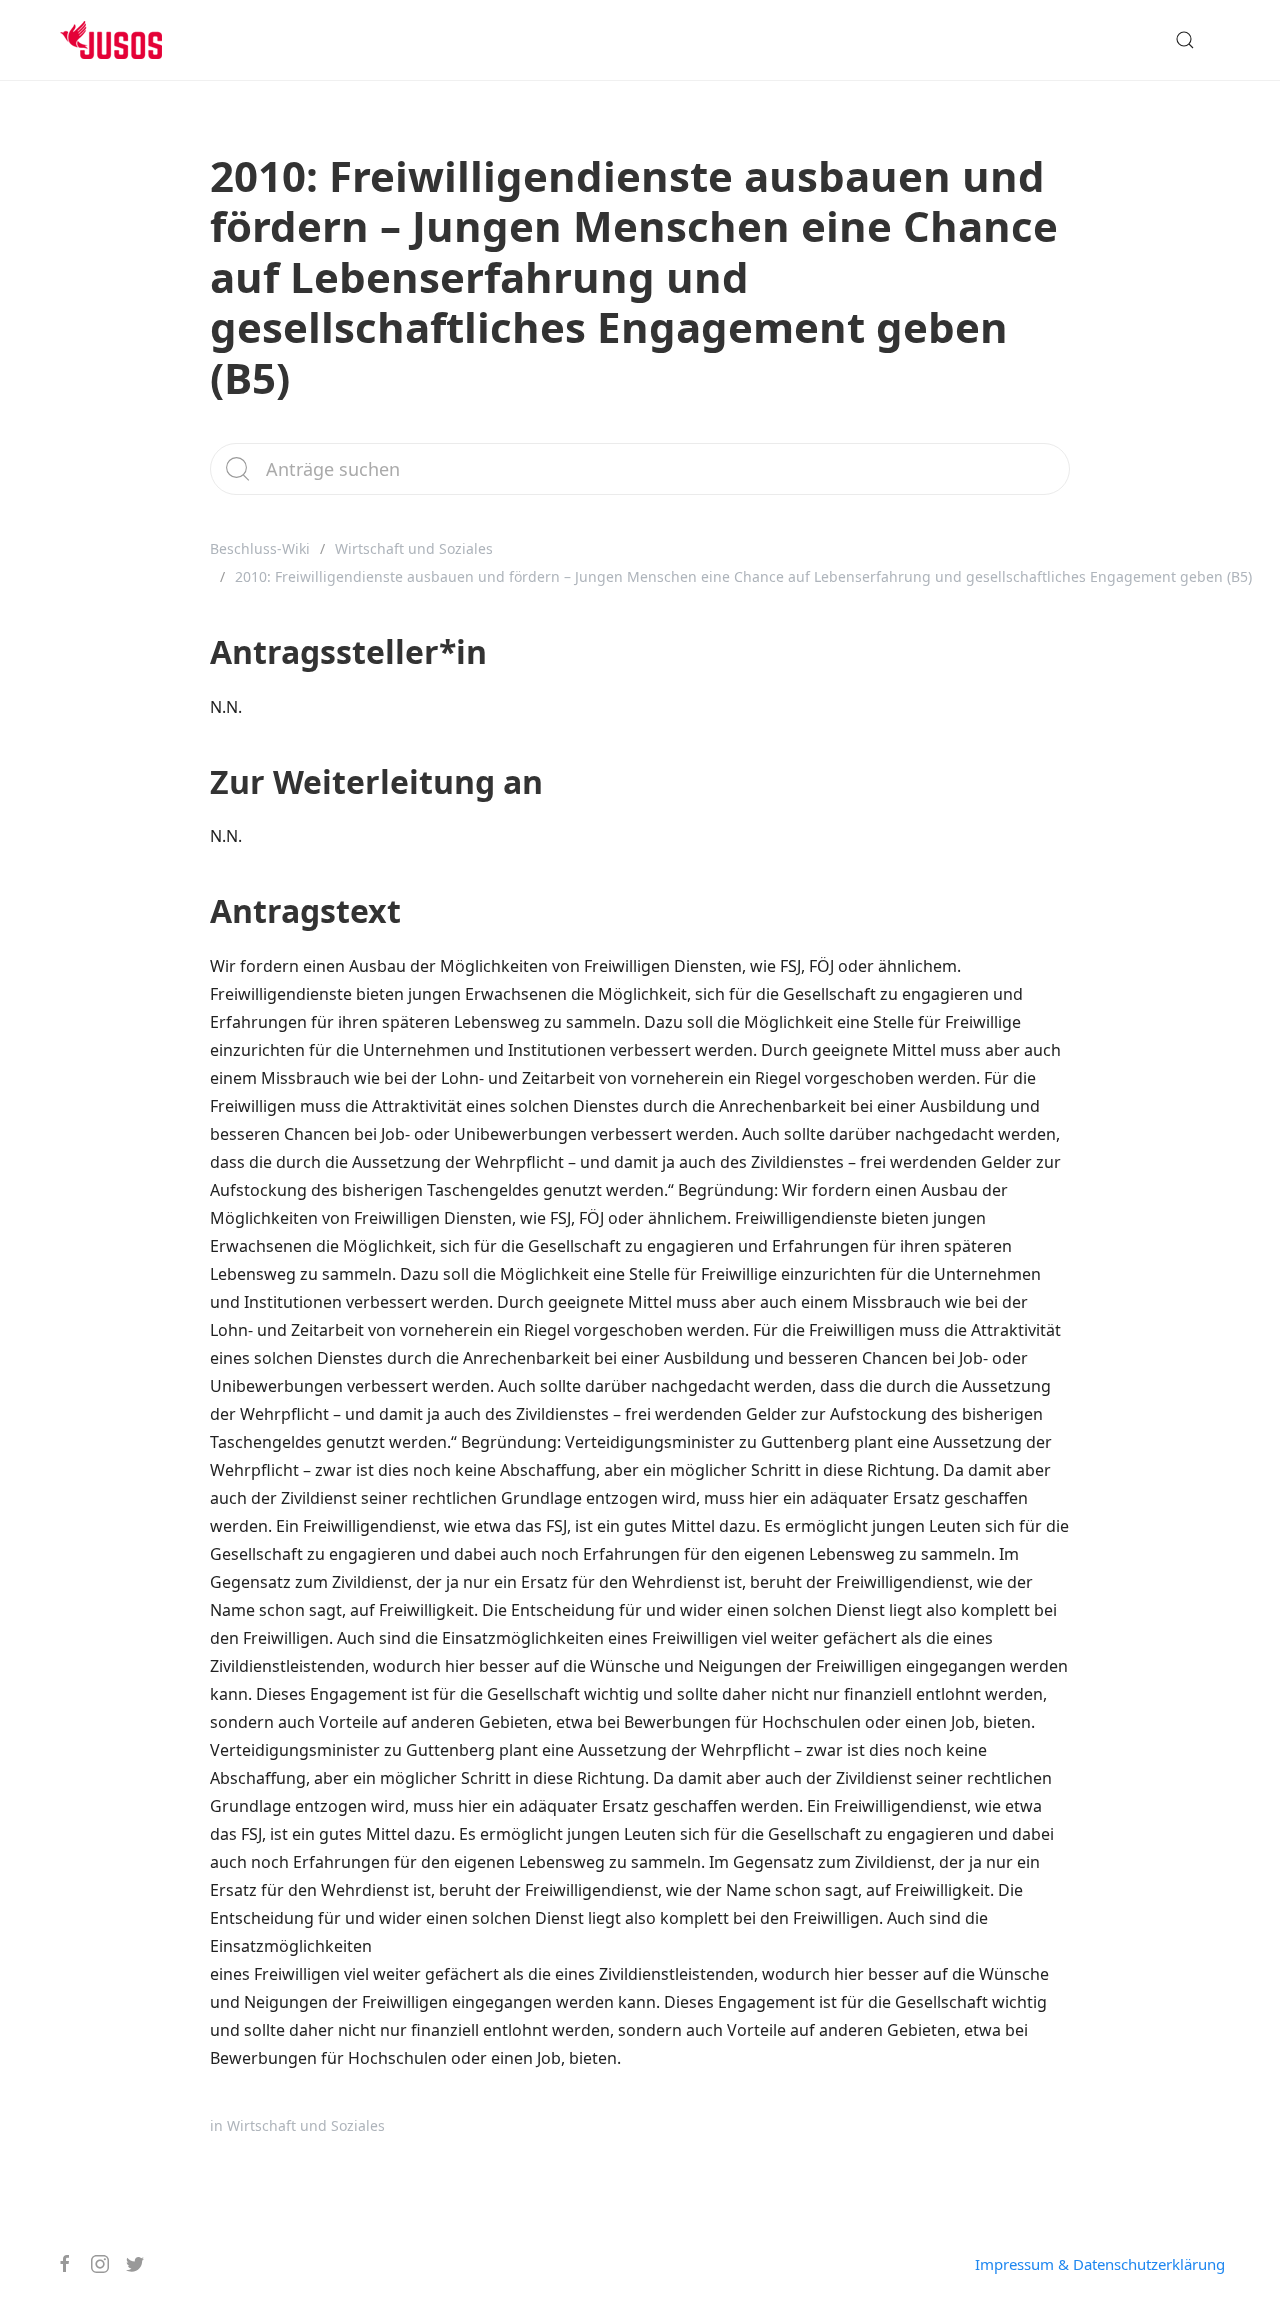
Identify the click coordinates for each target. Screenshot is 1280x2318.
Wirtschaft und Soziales (414, 548)
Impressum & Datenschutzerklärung (1100, 2264)
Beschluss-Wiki (260, 548)
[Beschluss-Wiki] (126, 40)
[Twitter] (127, 2264)
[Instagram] (92, 2264)
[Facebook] (57, 2264)
